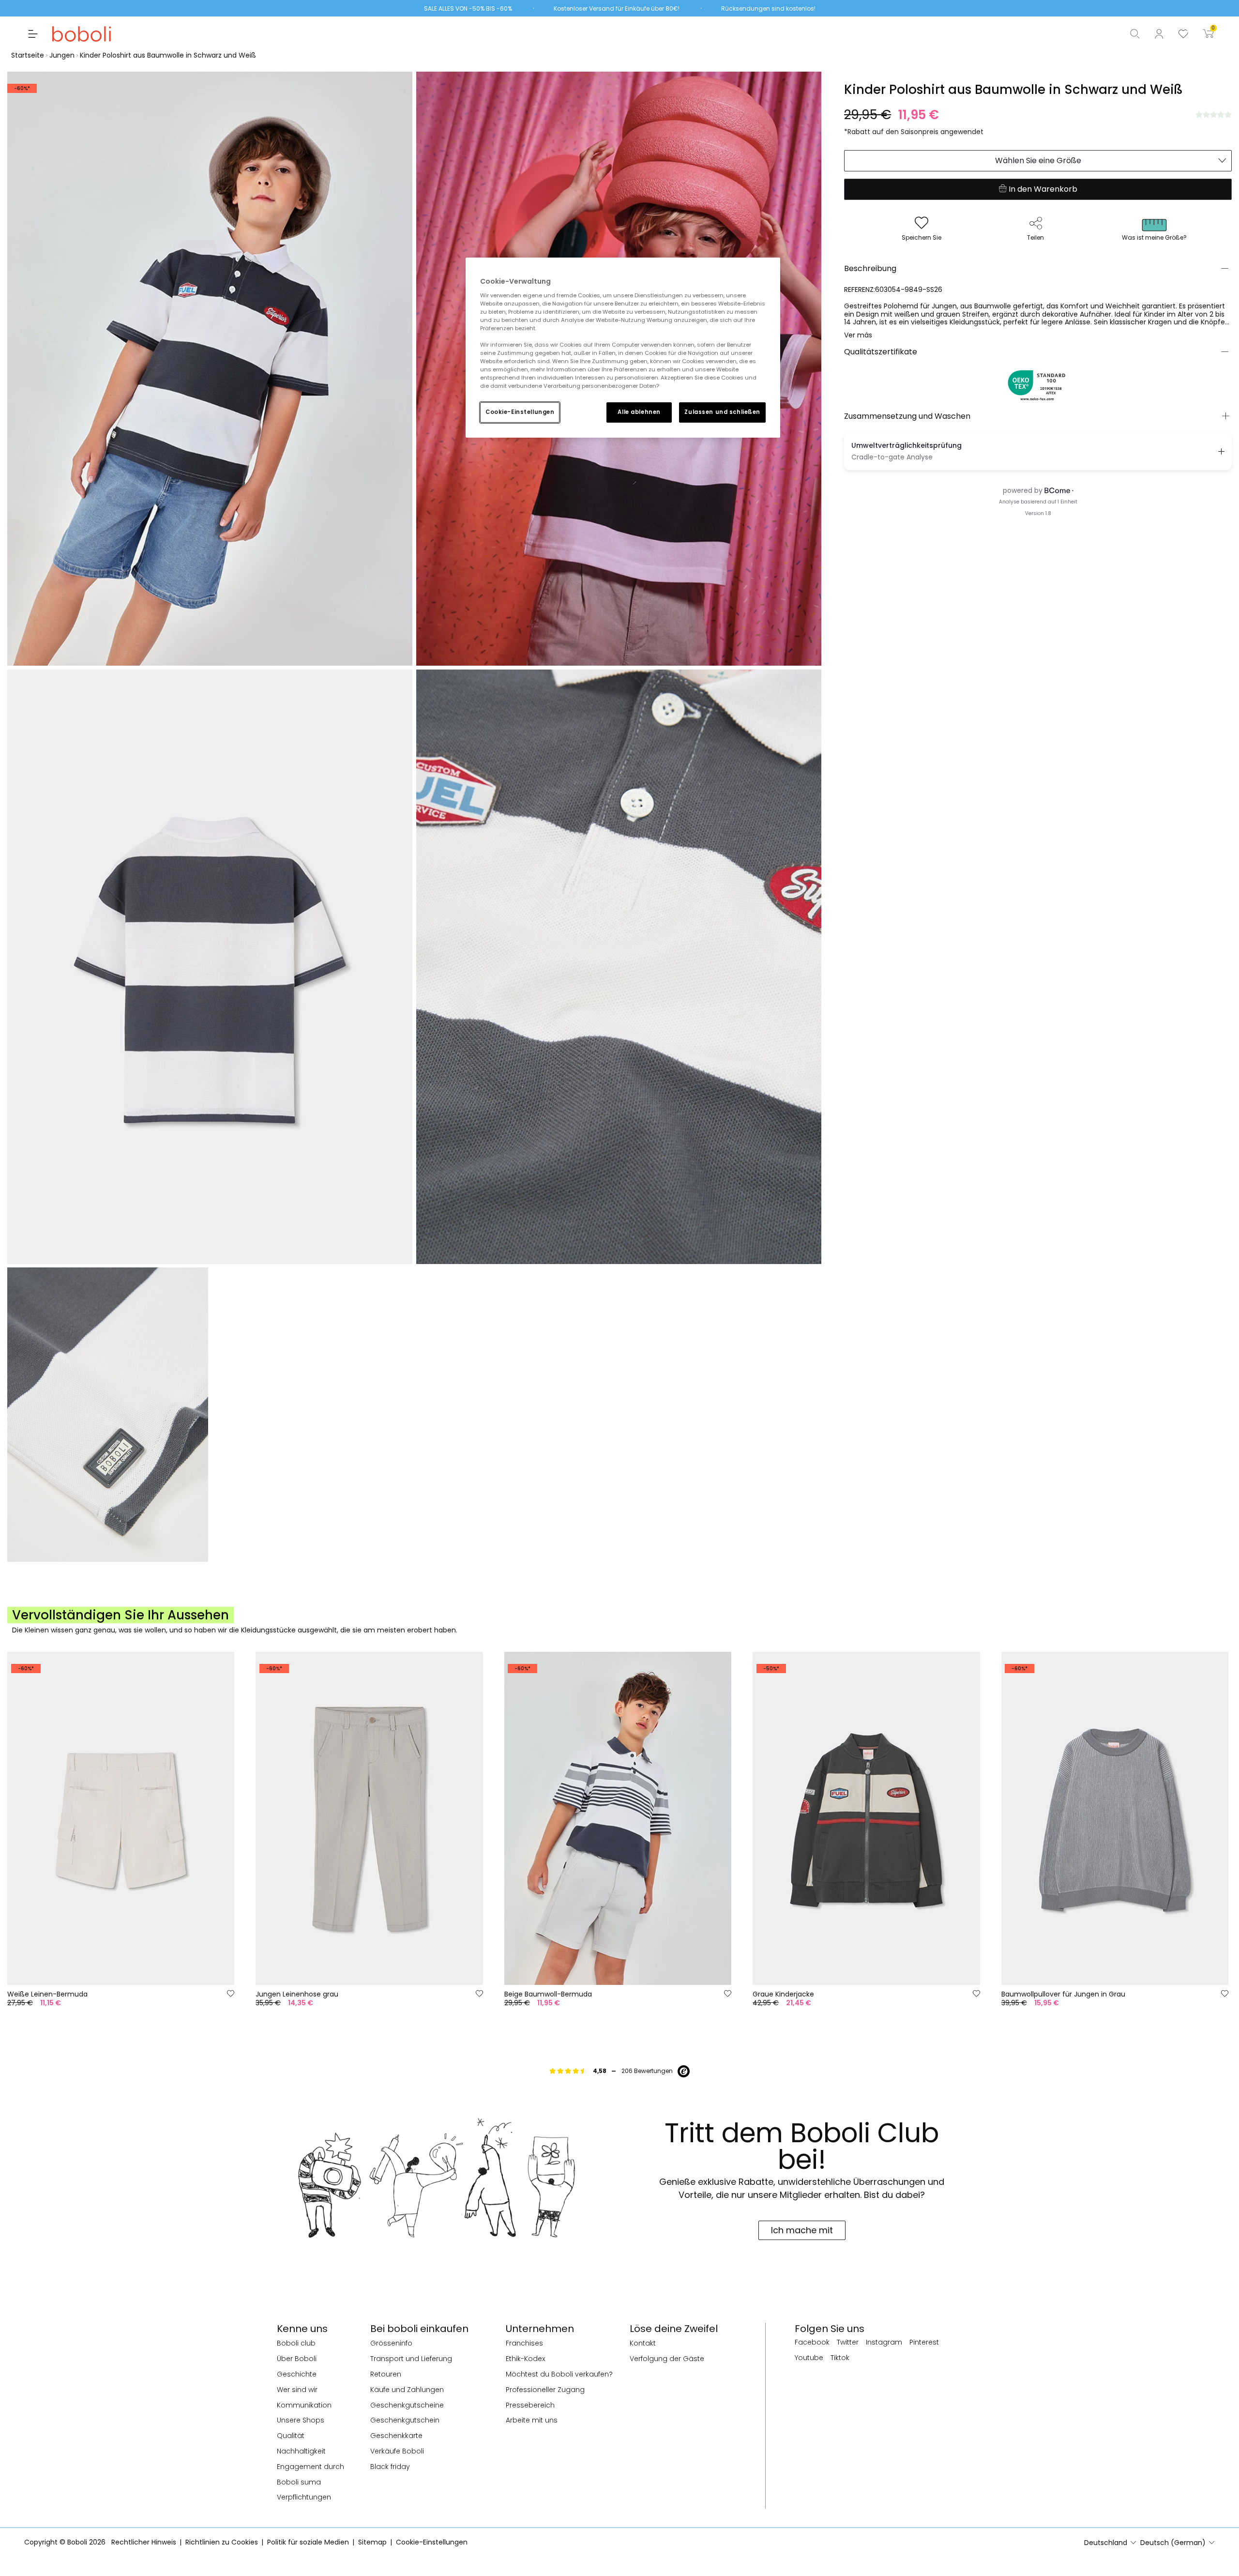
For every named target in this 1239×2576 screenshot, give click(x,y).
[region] (623, 348)
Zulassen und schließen (722, 412)
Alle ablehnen (639, 412)
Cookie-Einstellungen (520, 412)
